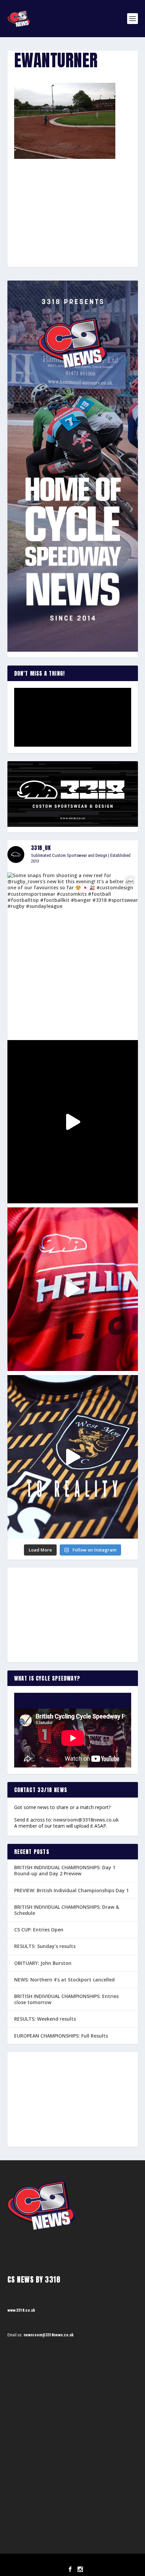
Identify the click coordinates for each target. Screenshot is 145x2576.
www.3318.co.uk (21, 2310)
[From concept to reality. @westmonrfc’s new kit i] (73, 1457)
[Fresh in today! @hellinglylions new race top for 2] (73, 1289)
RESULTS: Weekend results (45, 2019)
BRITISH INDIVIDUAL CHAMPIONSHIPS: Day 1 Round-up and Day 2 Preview (65, 1870)
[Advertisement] (72, 201)
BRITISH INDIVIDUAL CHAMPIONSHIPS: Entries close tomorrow (66, 1999)
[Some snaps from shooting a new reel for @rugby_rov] (73, 954)
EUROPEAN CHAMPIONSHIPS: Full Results (61, 2036)
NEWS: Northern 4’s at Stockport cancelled (64, 1980)
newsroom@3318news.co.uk (86, 1820)
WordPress (107, 2561)
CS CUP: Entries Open (39, 1930)
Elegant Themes (63, 2561)
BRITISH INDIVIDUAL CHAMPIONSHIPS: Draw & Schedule (67, 1910)
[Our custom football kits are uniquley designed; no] (73, 1122)
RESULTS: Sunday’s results (45, 1946)
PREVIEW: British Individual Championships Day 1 (71, 1890)
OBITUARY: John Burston (43, 1963)
